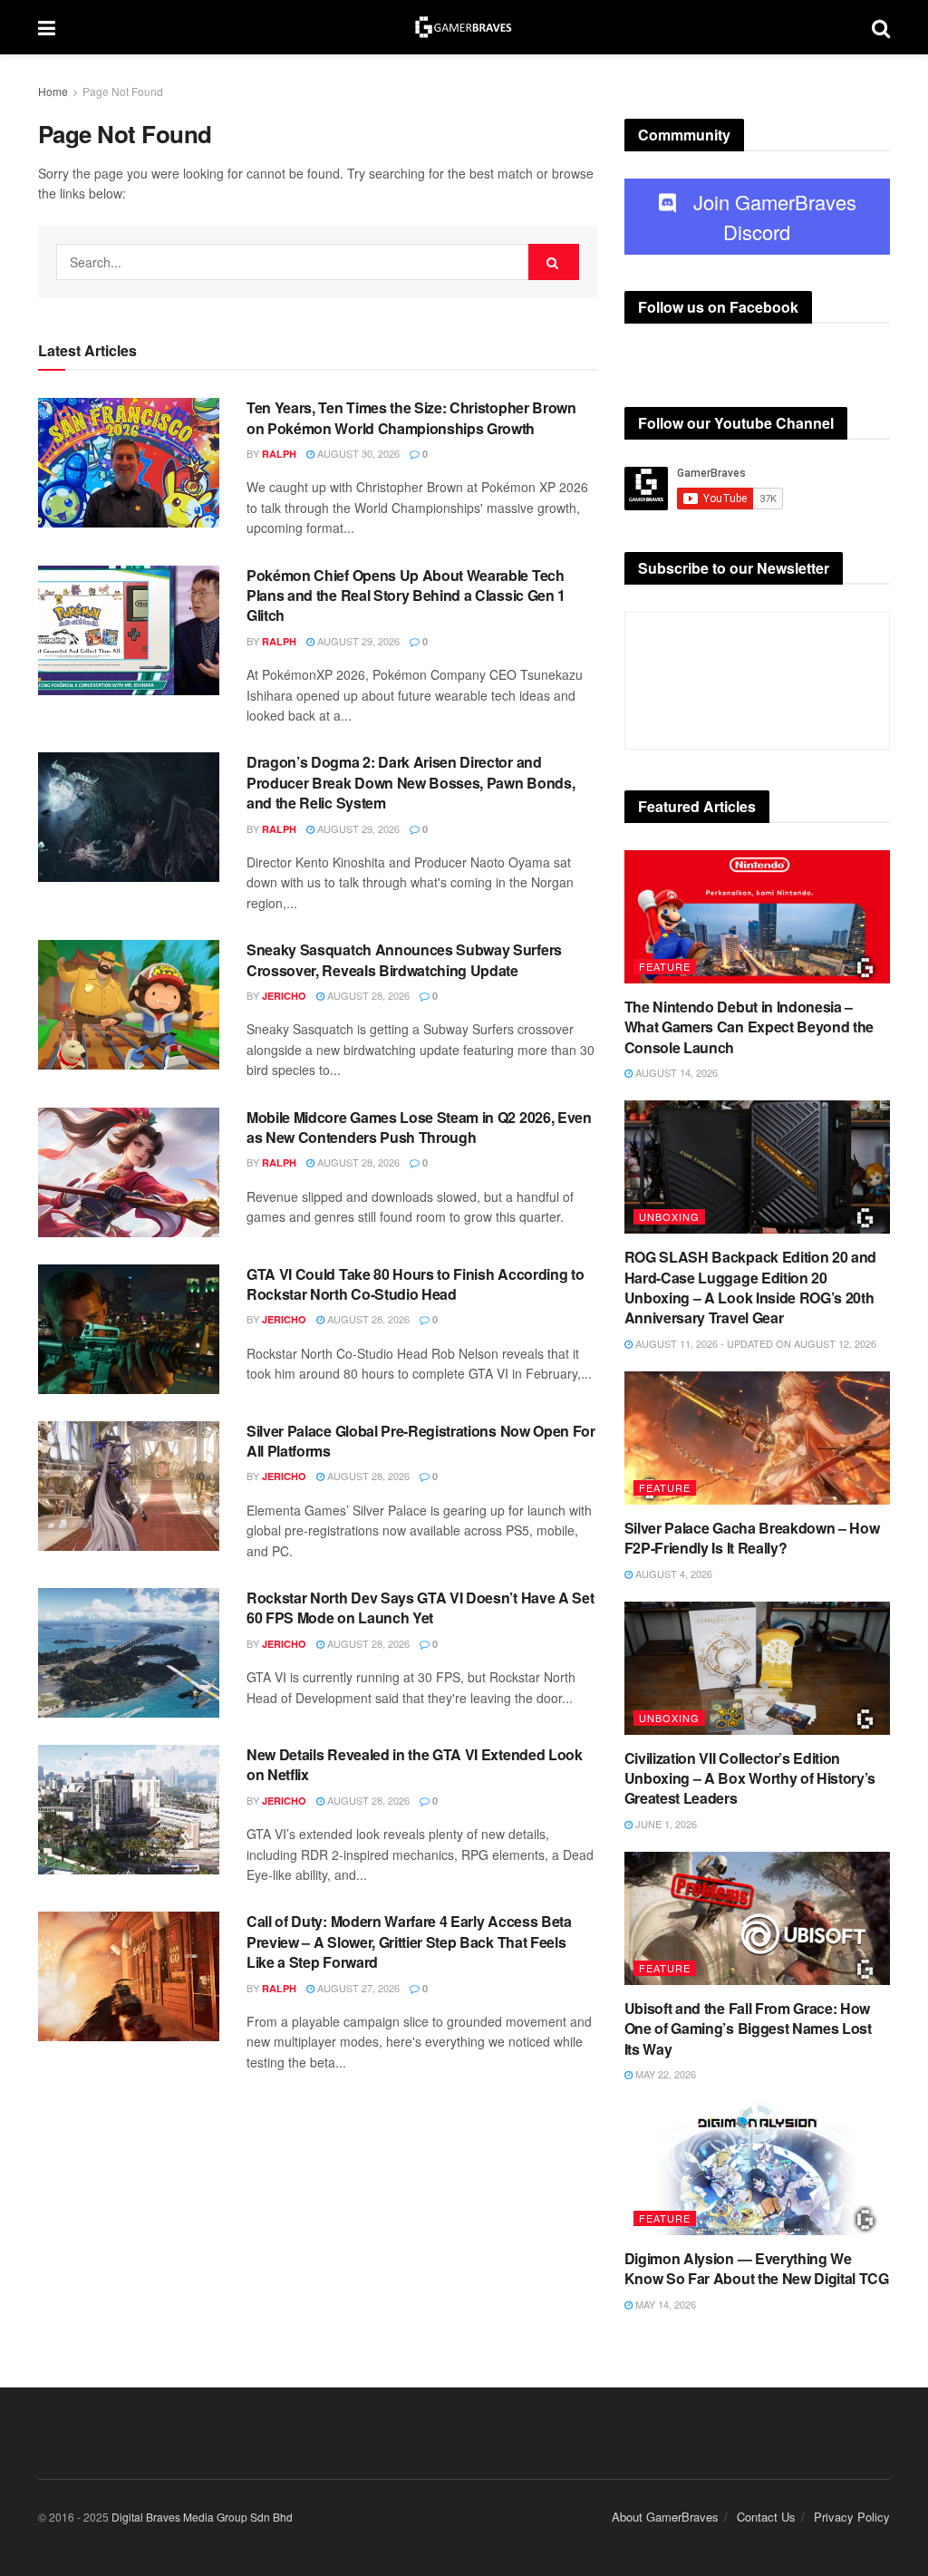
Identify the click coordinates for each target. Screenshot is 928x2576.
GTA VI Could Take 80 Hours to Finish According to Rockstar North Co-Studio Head (415, 1284)
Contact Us (766, 2517)
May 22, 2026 (664, 2074)
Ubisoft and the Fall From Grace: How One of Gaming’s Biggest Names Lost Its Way (748, 2029)
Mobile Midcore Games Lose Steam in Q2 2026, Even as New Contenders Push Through (419, 1127)
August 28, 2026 (367, 995)
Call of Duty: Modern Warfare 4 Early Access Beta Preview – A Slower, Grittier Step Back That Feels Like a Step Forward (409, 1942)
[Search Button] (554, 262)
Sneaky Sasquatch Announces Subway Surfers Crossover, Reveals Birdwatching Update (404, 959)
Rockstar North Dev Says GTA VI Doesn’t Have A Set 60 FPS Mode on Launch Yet (420, 1608)
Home (53, 91)
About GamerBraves (665, 2517)
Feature (665, 966)
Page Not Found (123, 91)
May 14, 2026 (664, 2304)
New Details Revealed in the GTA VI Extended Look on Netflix (415, 1764)
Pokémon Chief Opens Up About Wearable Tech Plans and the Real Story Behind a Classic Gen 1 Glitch (406, 596)
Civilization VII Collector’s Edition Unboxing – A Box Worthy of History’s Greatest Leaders (750, 1778)
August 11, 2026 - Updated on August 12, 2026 (754, 1343)
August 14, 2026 (675, 1072)
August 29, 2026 (357, 641)
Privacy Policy (852, 2517)
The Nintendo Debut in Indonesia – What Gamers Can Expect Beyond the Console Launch (749, 1027)
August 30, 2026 (357, 453)
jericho (284, 996)
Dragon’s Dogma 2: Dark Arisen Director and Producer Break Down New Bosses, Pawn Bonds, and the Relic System (411, 782)
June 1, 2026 (665, 1824)
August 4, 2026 (672, 1574)
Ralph (279, 454)
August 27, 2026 (357, 1988)
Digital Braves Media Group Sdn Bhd (202, 2517)
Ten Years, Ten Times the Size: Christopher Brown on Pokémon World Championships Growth (411, 417)
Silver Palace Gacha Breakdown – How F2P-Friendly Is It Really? (752, 1538)
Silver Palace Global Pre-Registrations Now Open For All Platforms (421, 1441)
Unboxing (669, 1216)
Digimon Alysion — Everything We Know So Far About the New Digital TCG (757, 2268)
